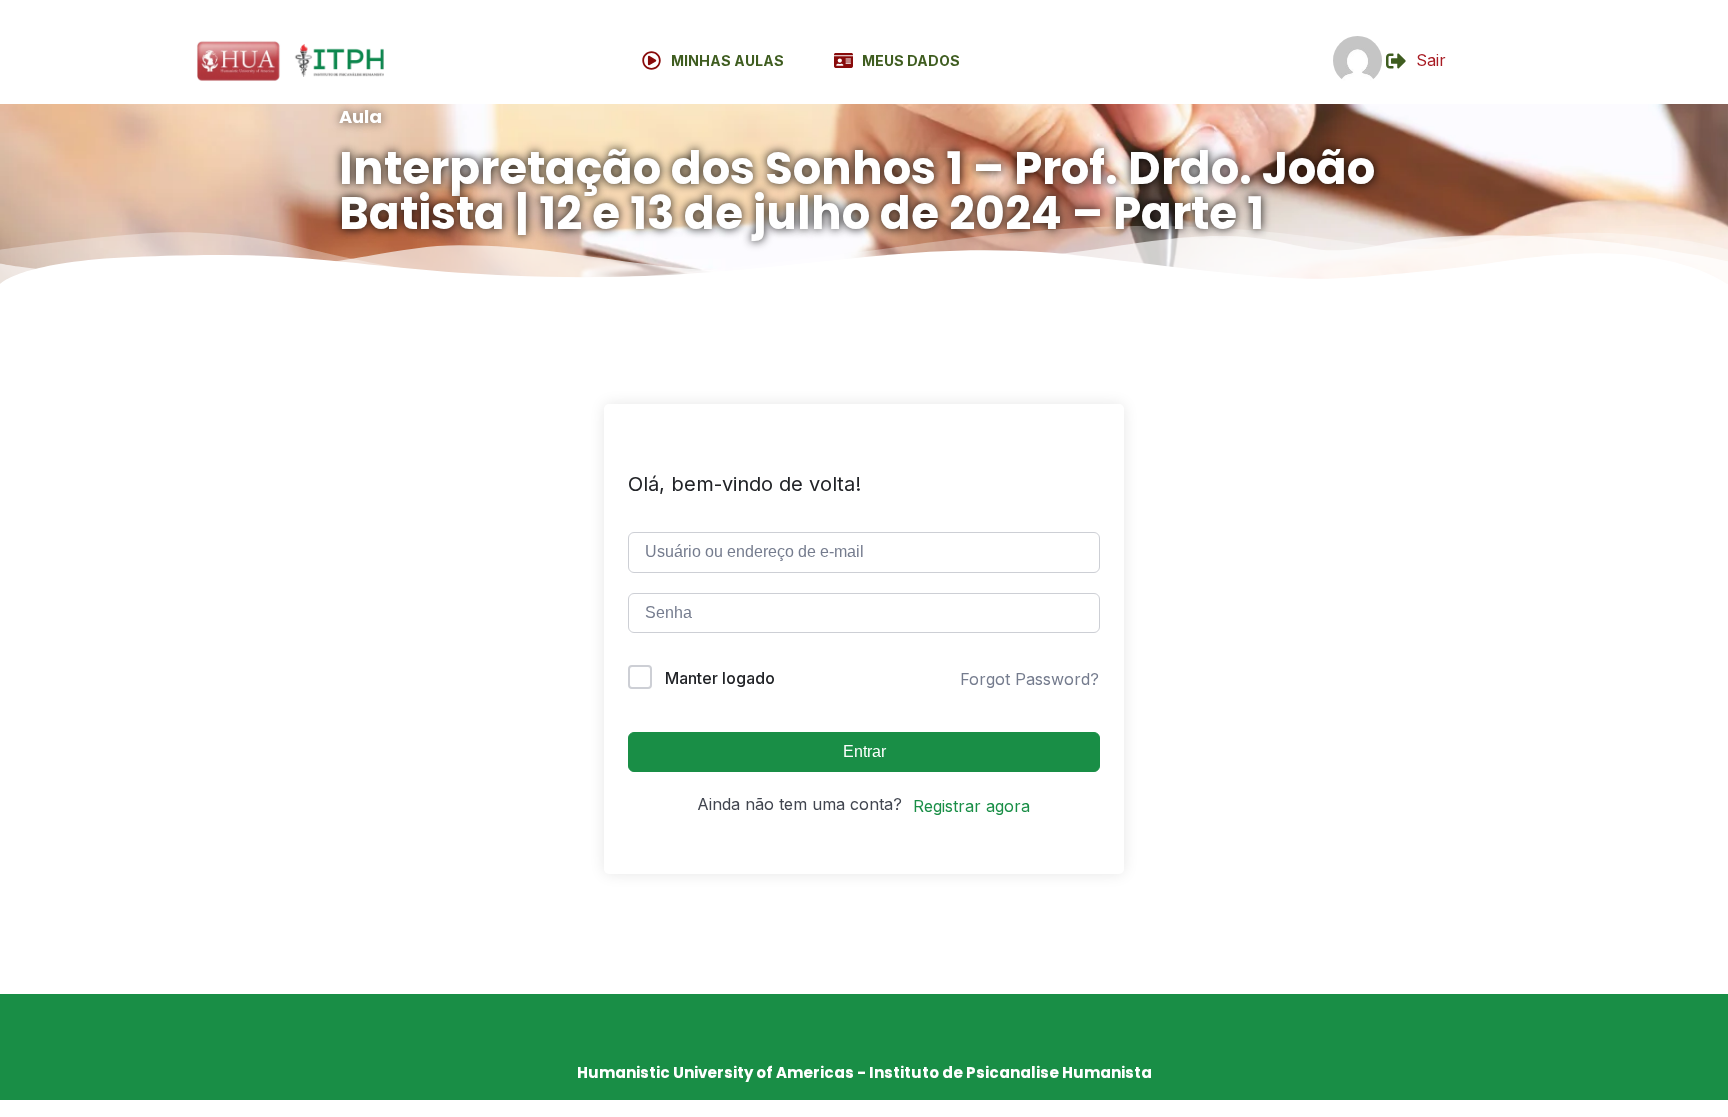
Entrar (864, 751)
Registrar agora (971, 806)
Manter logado (720, 678)
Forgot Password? (1029, 679)
